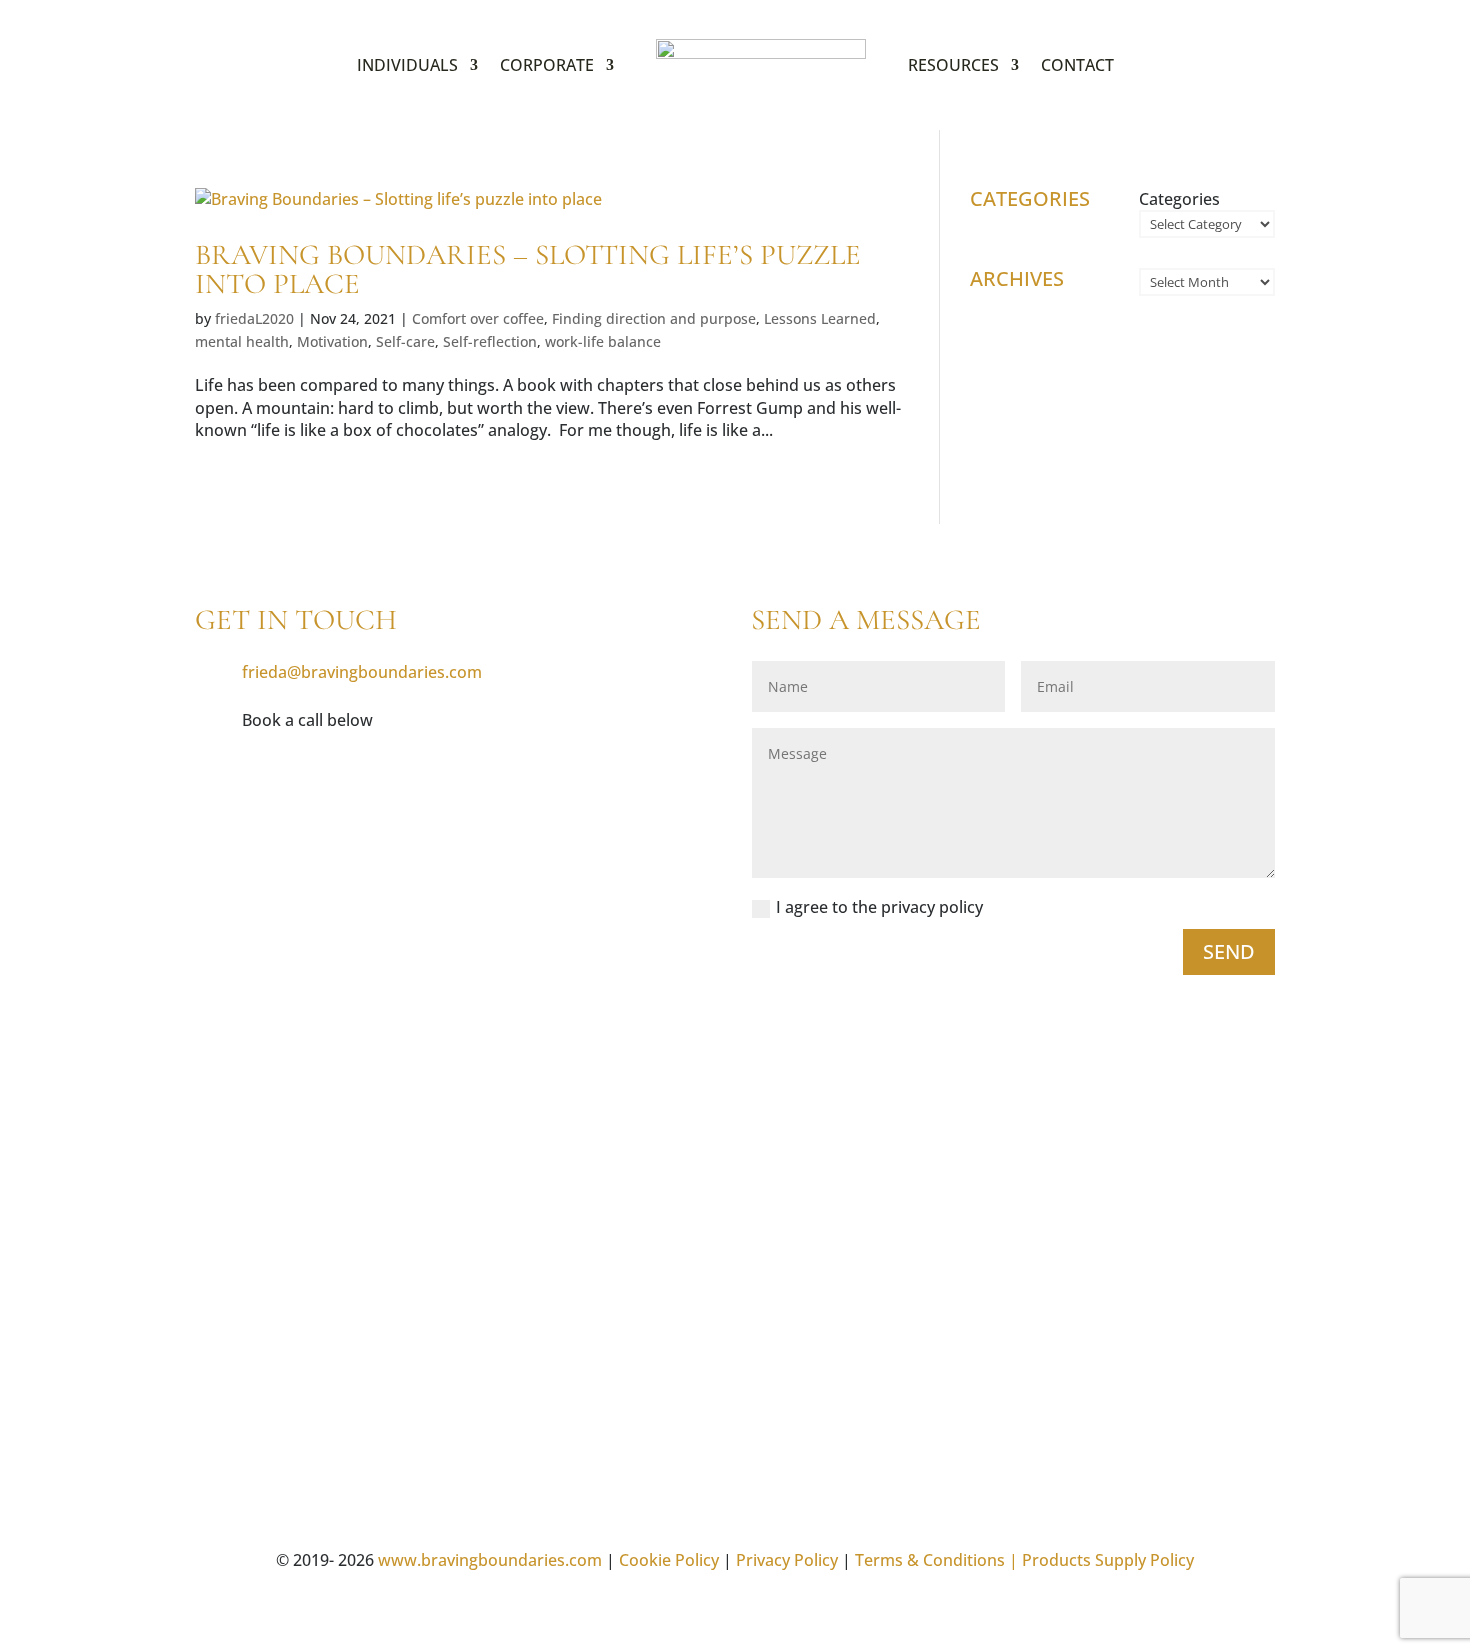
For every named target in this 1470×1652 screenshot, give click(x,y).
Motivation (332, 341)
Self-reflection (490, 341)
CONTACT (1077, 65)
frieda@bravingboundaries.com (362, 672)
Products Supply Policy (1108, 1560)
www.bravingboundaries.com (490, 1560)
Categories (1179, 199)
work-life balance (603, 341)
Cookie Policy (669, 1560)
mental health (242, 341)
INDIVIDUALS (407, 65)
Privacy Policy (787, 1560)
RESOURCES (953, 65)
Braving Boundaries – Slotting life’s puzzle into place (528, 269)
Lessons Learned (820, 318)
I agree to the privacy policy (881, 907)
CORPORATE (547, 65)
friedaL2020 (254, 318)
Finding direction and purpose (654, 318)
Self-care (405, 341)
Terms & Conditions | (936, 1560)
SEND (1229, 951)
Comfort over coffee (478, 318)
